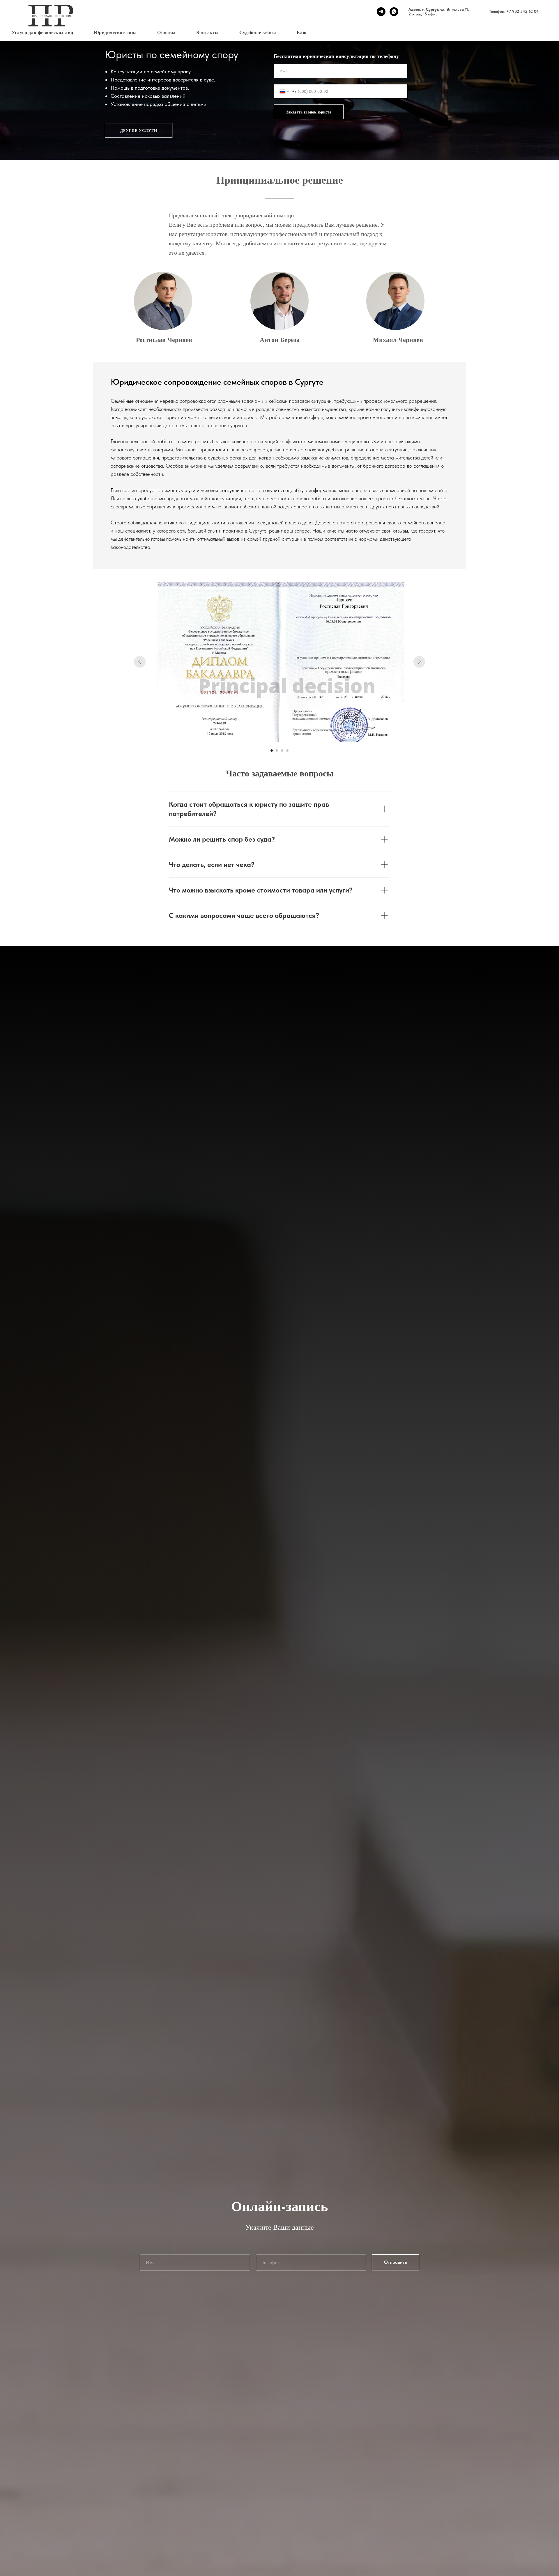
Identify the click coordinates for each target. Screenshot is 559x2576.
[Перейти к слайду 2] (277, 751)
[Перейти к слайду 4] (287, 751)
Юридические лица (115, 32)
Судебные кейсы (258, 32)
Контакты (208, 32)
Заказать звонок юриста (309, 112)
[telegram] (381, 12)
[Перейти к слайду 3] (282, 751)
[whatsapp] (394, 12)
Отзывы (167, 32)
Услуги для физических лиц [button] (43, 32)
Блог (302, 32)
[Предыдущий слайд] (140, 662)
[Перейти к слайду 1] (272, 751)
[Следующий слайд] (419, 662)
